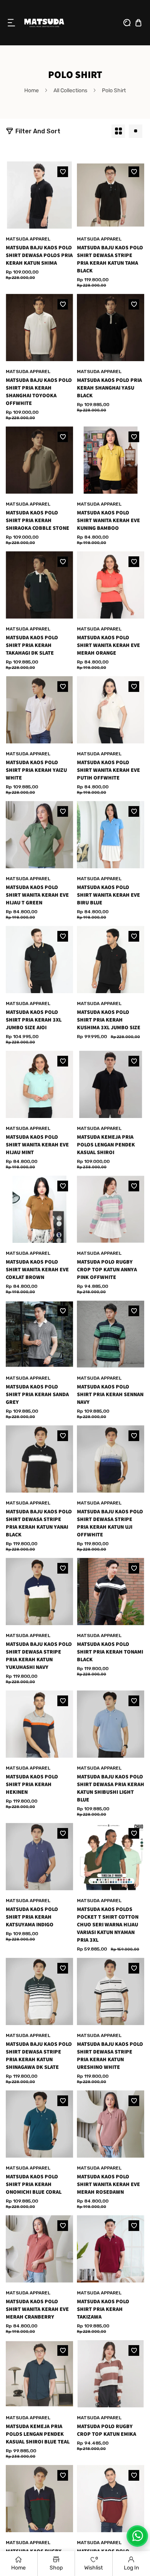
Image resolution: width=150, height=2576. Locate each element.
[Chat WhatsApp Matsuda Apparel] (137, 2536)
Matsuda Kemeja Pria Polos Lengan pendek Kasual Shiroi (106, 1145)
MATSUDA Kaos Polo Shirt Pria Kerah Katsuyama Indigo (32, 1917)
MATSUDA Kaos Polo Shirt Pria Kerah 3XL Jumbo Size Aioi (34, 1020)
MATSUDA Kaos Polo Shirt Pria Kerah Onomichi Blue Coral (34, 2185)
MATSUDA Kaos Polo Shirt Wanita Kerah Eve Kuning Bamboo (108, 521)
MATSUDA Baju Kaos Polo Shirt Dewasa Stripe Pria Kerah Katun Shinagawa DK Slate (39, 2056)
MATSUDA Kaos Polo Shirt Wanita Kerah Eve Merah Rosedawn (108, 2185)
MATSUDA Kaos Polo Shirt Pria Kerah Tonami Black (110, 1652)
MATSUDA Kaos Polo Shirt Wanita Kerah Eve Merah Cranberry (37, 2309)
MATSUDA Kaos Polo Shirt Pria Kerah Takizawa (103, 2309)
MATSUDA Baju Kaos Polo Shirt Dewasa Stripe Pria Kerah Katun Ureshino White (110, 2056)
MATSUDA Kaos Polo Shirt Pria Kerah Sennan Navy (110, 1395)
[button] (12, 23)
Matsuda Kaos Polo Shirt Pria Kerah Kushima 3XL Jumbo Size (109, 1020)
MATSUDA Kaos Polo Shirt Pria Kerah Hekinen (32, 1785)
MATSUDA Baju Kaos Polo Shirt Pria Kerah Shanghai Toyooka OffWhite (39, 392)
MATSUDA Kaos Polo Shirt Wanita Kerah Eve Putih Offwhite (108, 770)
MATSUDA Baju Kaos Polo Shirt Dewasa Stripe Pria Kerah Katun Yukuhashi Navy (39, 1656)
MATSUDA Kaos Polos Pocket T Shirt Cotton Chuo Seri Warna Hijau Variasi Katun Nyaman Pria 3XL (108, 1925)
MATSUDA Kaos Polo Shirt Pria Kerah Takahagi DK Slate (32, 645)
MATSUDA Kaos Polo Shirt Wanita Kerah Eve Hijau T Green (37, 895)
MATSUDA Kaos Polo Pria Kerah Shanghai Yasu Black (109, 388)
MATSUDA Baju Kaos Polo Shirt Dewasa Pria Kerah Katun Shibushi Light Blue (111, 1788)
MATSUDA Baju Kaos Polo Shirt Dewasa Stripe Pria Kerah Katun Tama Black (110, 259)
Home (32, 90)
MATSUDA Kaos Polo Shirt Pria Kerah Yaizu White (36, 770)
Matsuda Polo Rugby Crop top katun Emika (107, 2430)
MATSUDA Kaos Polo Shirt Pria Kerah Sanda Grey (37, 1395)
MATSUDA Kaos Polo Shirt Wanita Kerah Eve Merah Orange (108, 645)
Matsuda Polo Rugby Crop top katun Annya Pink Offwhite (107, 1270)
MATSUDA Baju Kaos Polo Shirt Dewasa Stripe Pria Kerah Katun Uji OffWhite (110, 1523)
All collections (70, 90)
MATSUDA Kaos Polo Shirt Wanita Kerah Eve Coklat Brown (37, 1270)
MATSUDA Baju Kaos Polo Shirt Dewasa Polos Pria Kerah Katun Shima (39, 255)
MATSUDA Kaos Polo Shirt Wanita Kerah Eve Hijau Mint (37, 1145)
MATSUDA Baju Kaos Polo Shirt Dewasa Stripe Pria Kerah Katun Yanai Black (39, 1523)
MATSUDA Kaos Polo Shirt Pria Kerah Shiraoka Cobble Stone (37, 521)
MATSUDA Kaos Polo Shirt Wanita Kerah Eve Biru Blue (108, 895)
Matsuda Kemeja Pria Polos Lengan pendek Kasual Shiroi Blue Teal (38, 2434)
